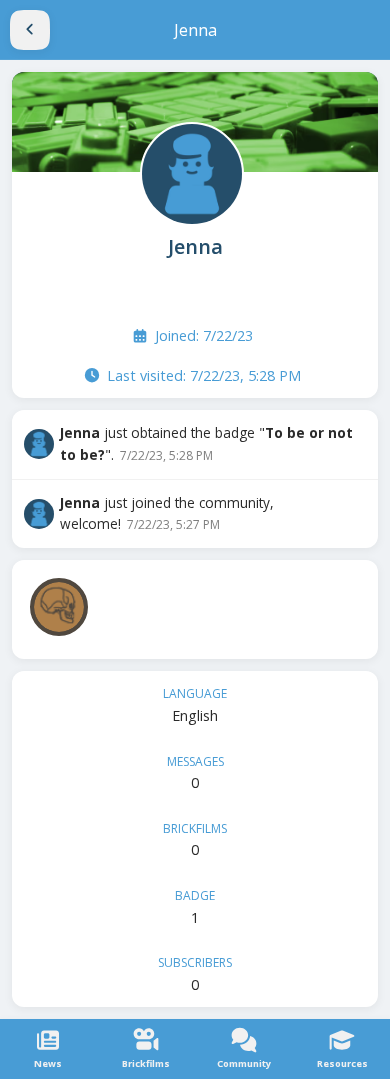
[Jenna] (190, 172)
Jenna (195, 246)
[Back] (30, 30)
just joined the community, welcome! (167, 513)
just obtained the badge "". (206, 443)
